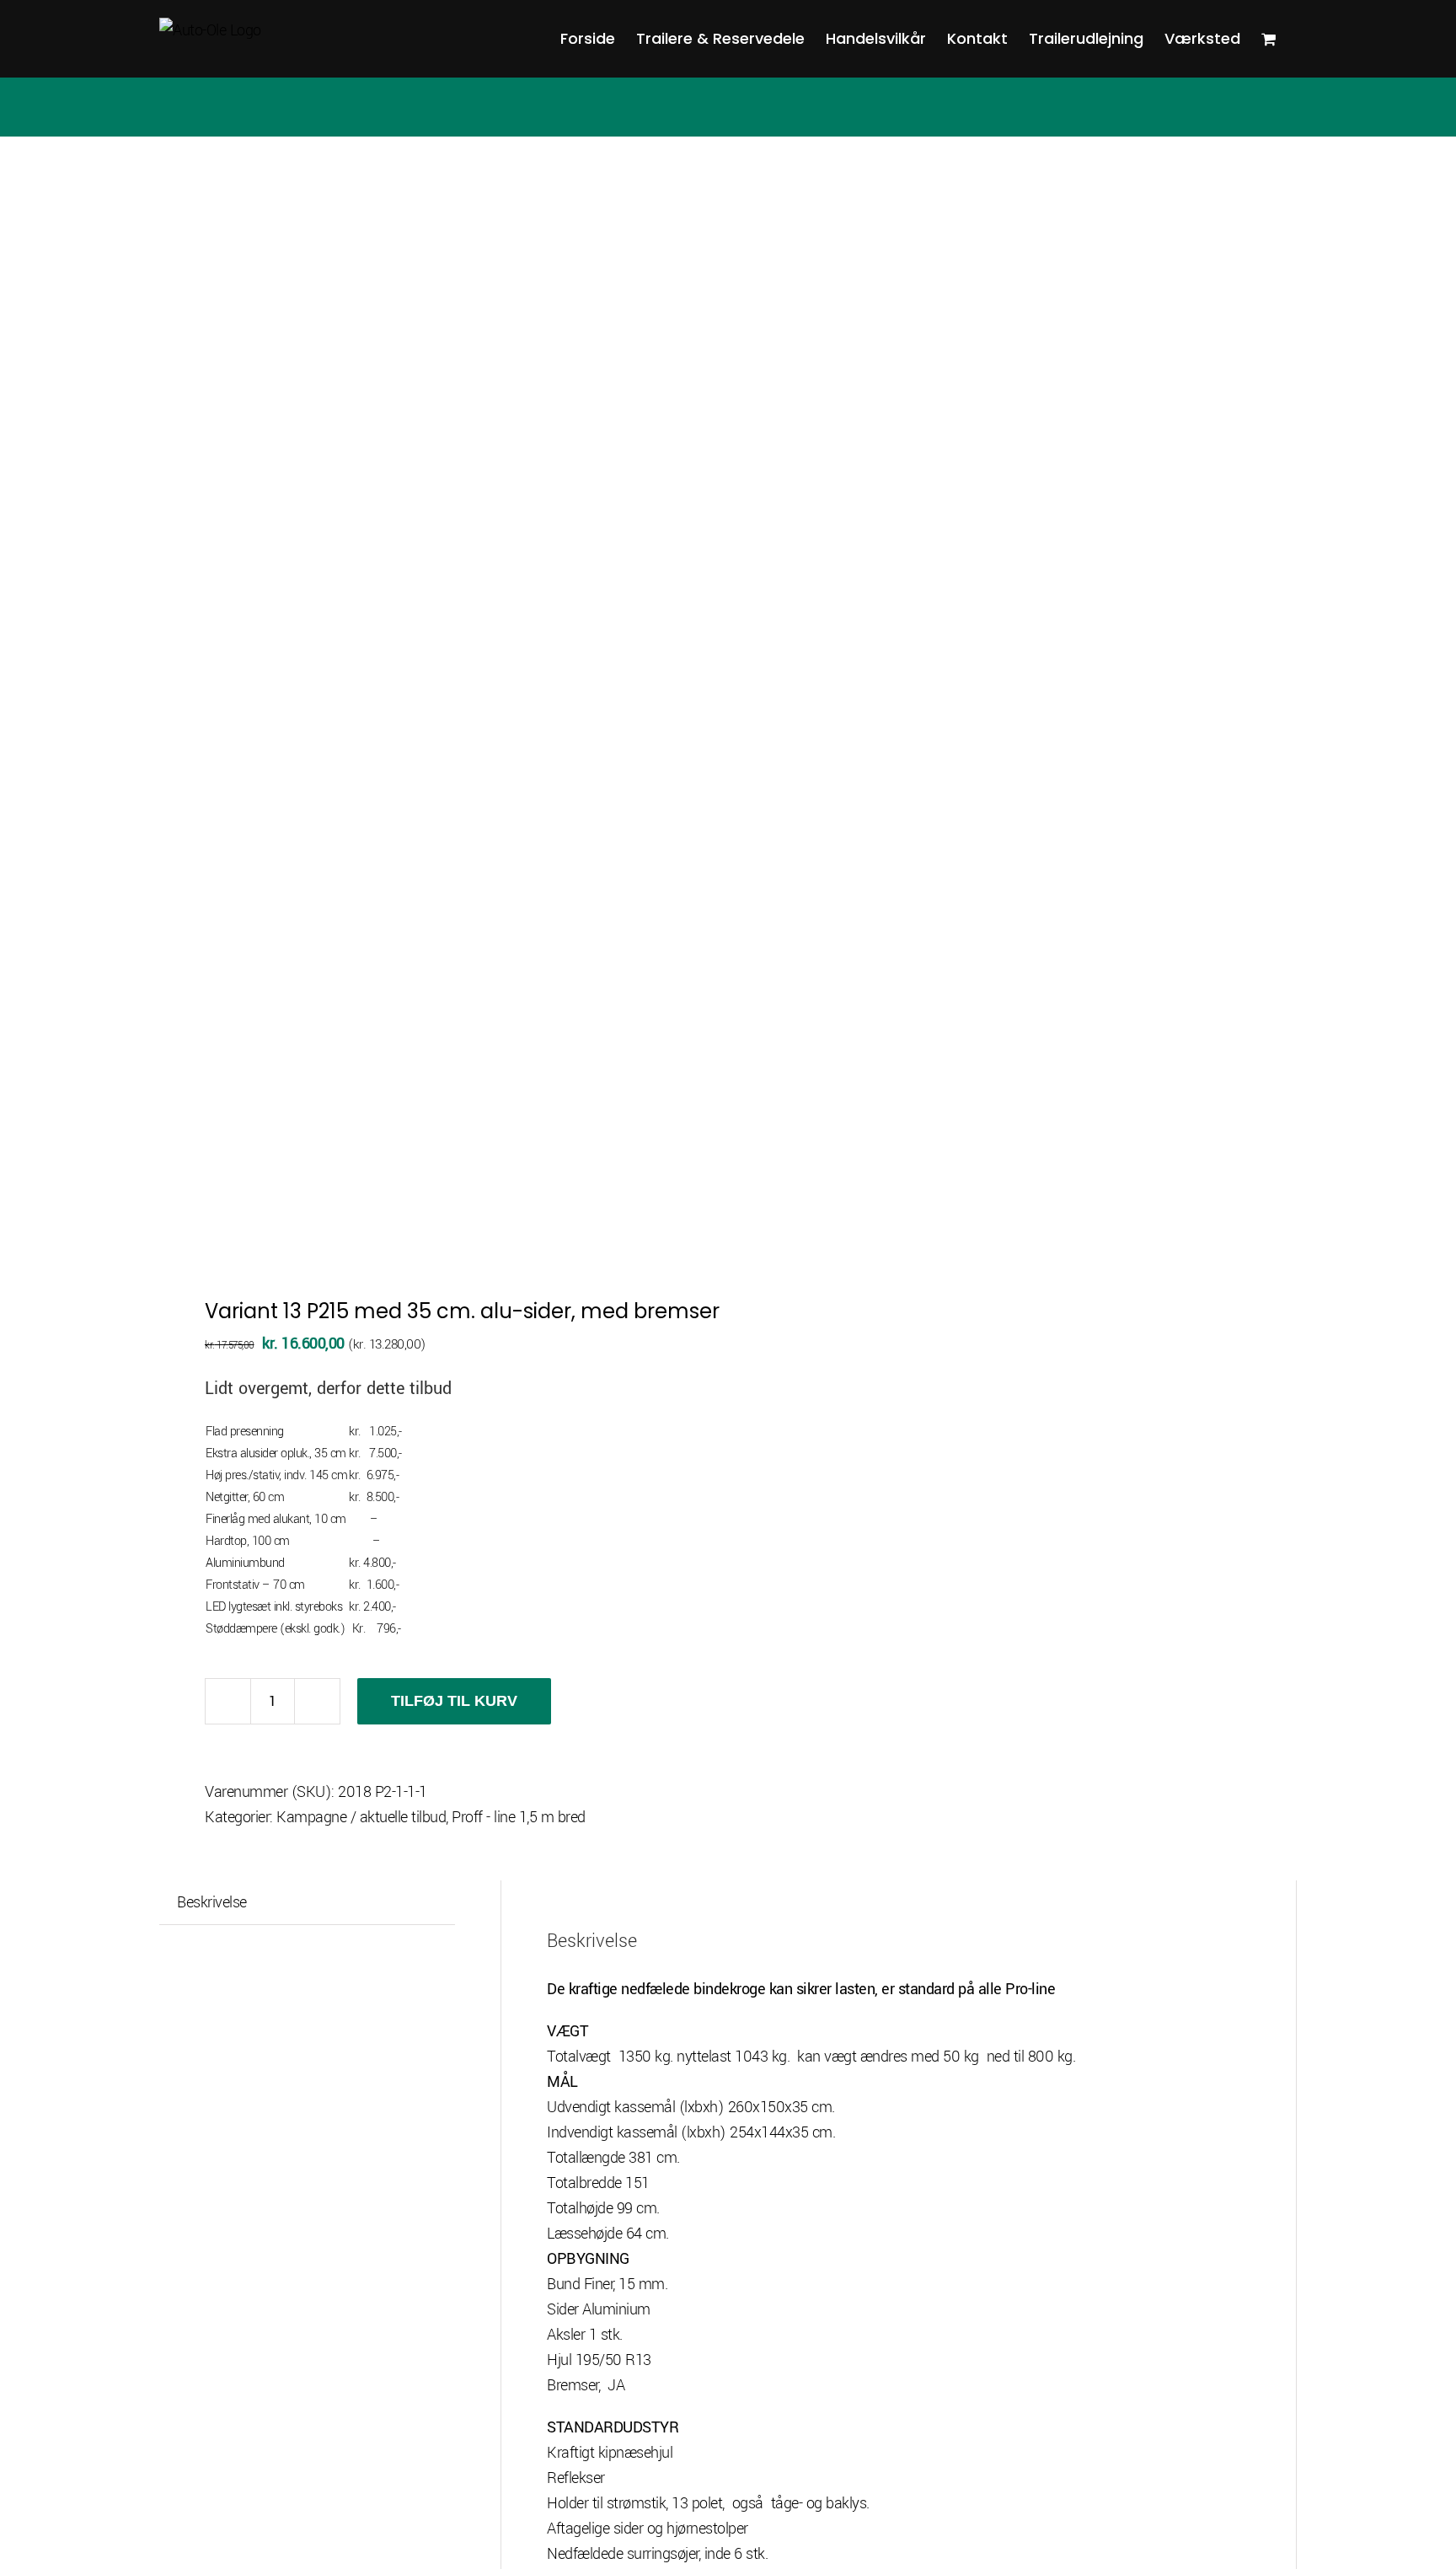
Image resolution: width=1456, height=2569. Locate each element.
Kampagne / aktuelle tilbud (361, 1817)
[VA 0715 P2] (432, 708)
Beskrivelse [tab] (212, 1902)
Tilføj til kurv (454, 1701)
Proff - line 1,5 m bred (519, 1817)
